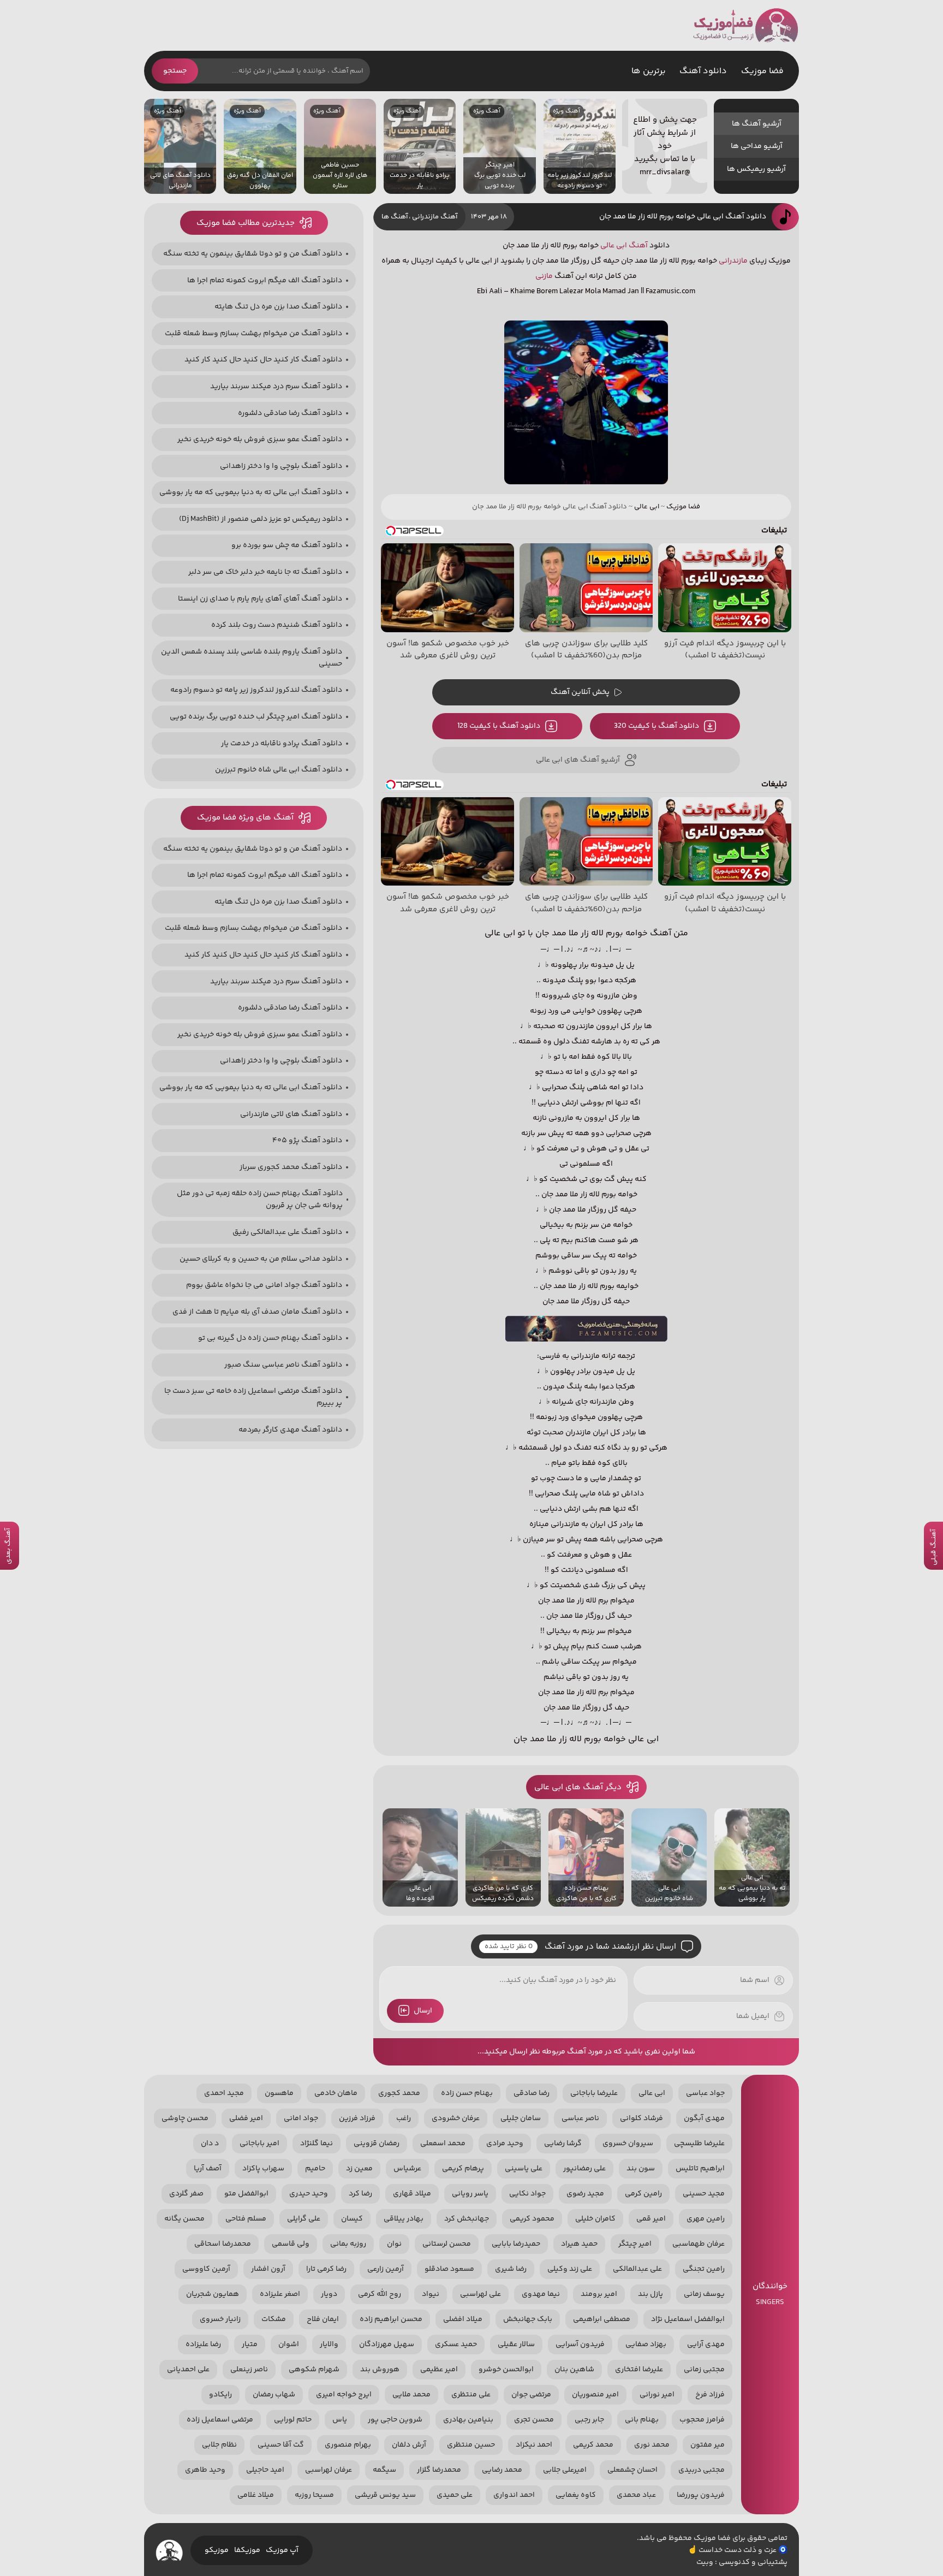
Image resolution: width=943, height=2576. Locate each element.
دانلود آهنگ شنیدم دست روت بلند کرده (277, 625)
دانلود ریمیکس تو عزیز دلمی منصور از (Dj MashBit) (261, 519)
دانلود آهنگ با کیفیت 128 (499, 726)
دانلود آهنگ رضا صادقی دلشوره (290, 413)
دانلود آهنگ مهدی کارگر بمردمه (290, 1430)
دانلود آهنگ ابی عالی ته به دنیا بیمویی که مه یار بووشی (251, 492)
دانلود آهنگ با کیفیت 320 (656, 726)
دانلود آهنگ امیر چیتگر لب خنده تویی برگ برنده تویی (256, 717)
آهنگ (638, 246)
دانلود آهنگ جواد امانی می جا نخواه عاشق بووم (264, 1285)
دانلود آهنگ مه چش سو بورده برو (287, 545)
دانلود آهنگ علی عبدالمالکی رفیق (287, 1232)
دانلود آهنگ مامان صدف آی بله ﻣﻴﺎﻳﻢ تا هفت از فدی (257, 1312)
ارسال (423, 2011)
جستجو (175, 71)
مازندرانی (733, 261)
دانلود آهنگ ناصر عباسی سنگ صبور (283, 1365)
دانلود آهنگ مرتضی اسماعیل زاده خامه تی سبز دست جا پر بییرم (253, 1397)
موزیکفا (247, 2550)
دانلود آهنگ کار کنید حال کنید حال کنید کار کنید (263, 360)
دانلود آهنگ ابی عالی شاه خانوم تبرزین (279, 770)
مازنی (544, 276)
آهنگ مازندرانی (435, 217)
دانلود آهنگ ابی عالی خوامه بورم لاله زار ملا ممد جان (683, 217)
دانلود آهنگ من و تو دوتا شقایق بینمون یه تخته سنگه (253, 254)
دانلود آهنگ (703, 71)
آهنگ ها (395, 217)
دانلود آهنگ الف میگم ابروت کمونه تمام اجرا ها (265, 281)
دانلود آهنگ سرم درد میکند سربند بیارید (276, 387)
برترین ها (649, 71)
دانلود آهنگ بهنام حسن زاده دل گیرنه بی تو (270, 1338)
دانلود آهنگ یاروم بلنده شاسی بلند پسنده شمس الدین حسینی (252, 658)
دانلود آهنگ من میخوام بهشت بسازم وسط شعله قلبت (253, 334)
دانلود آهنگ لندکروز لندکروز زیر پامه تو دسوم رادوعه (256, 690)
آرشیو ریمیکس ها (756, 169)
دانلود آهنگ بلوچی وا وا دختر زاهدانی (281, 466)
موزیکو (217, 2550)
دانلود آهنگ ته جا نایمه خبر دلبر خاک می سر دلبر (265, 572)
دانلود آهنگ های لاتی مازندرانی (291, 1114)
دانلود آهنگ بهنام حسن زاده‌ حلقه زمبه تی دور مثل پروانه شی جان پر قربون (260, 1200)
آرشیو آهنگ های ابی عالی (578, 760)
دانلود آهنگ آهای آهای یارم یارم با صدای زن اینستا (260, 599)
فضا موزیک (746, 25)
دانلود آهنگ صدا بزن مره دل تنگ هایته (278, 307)
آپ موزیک (282, 2550)
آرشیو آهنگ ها (757, 124)
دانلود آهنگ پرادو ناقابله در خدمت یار (282, 744)
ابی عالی (614, 246)
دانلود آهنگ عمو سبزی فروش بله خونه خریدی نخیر (260, 440)
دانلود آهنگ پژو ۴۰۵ (307, 1141)
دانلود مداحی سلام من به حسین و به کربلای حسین (261, 1259)
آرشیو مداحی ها (757, 146)
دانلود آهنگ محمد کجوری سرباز (291, 1167)
